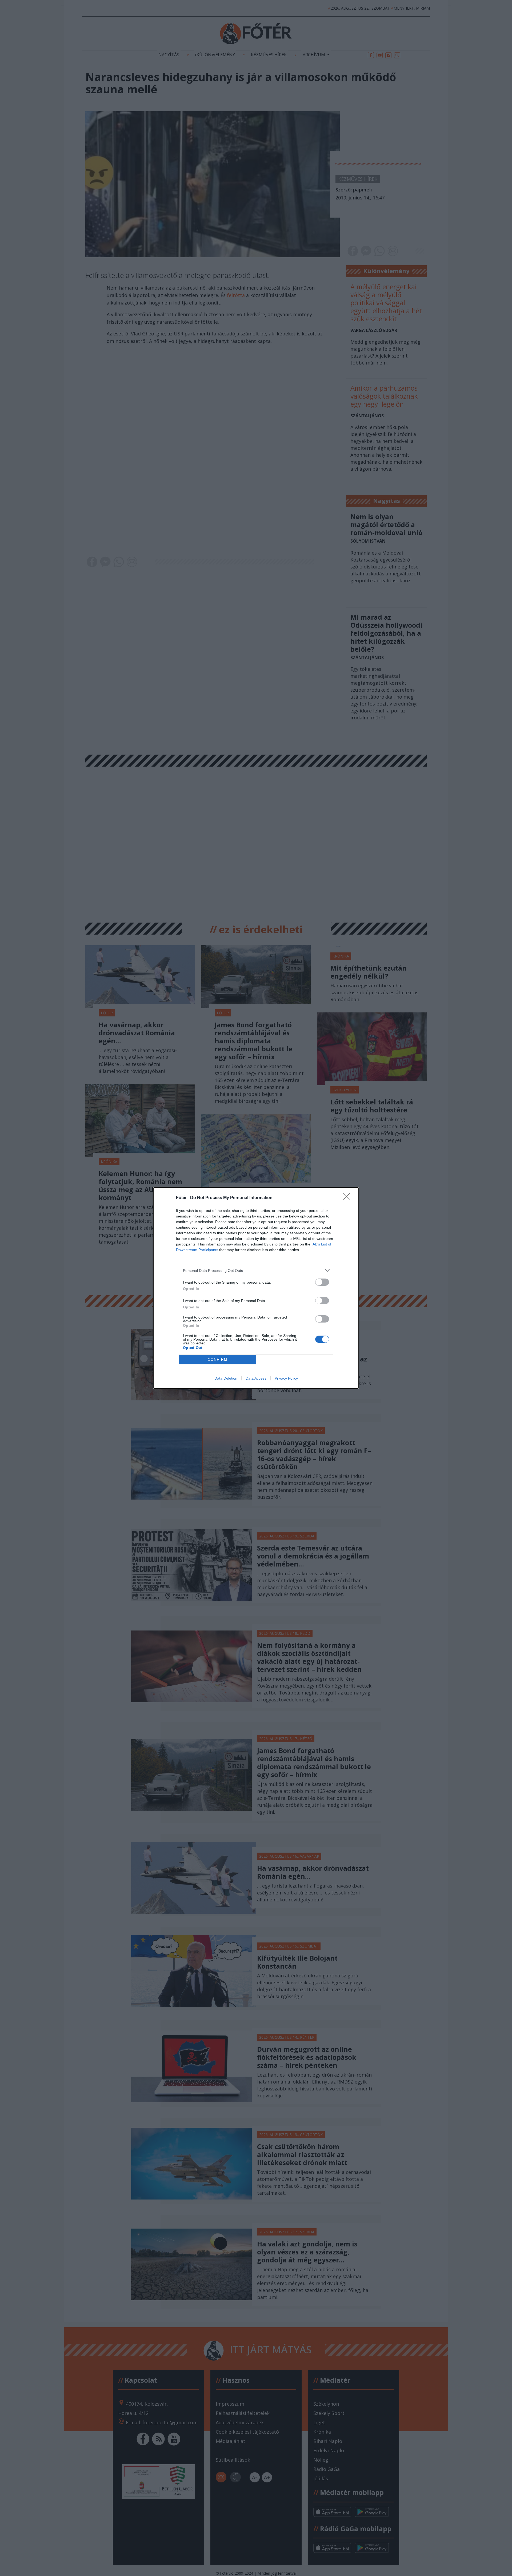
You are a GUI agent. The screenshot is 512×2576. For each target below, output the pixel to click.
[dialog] (256, 1288)
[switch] (322, 1282)
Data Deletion (226, 1378)
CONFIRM (218, 1359)
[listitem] (256, 1270)
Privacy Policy (286, 1378)
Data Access (256, 1378)
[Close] (348, 1198)
